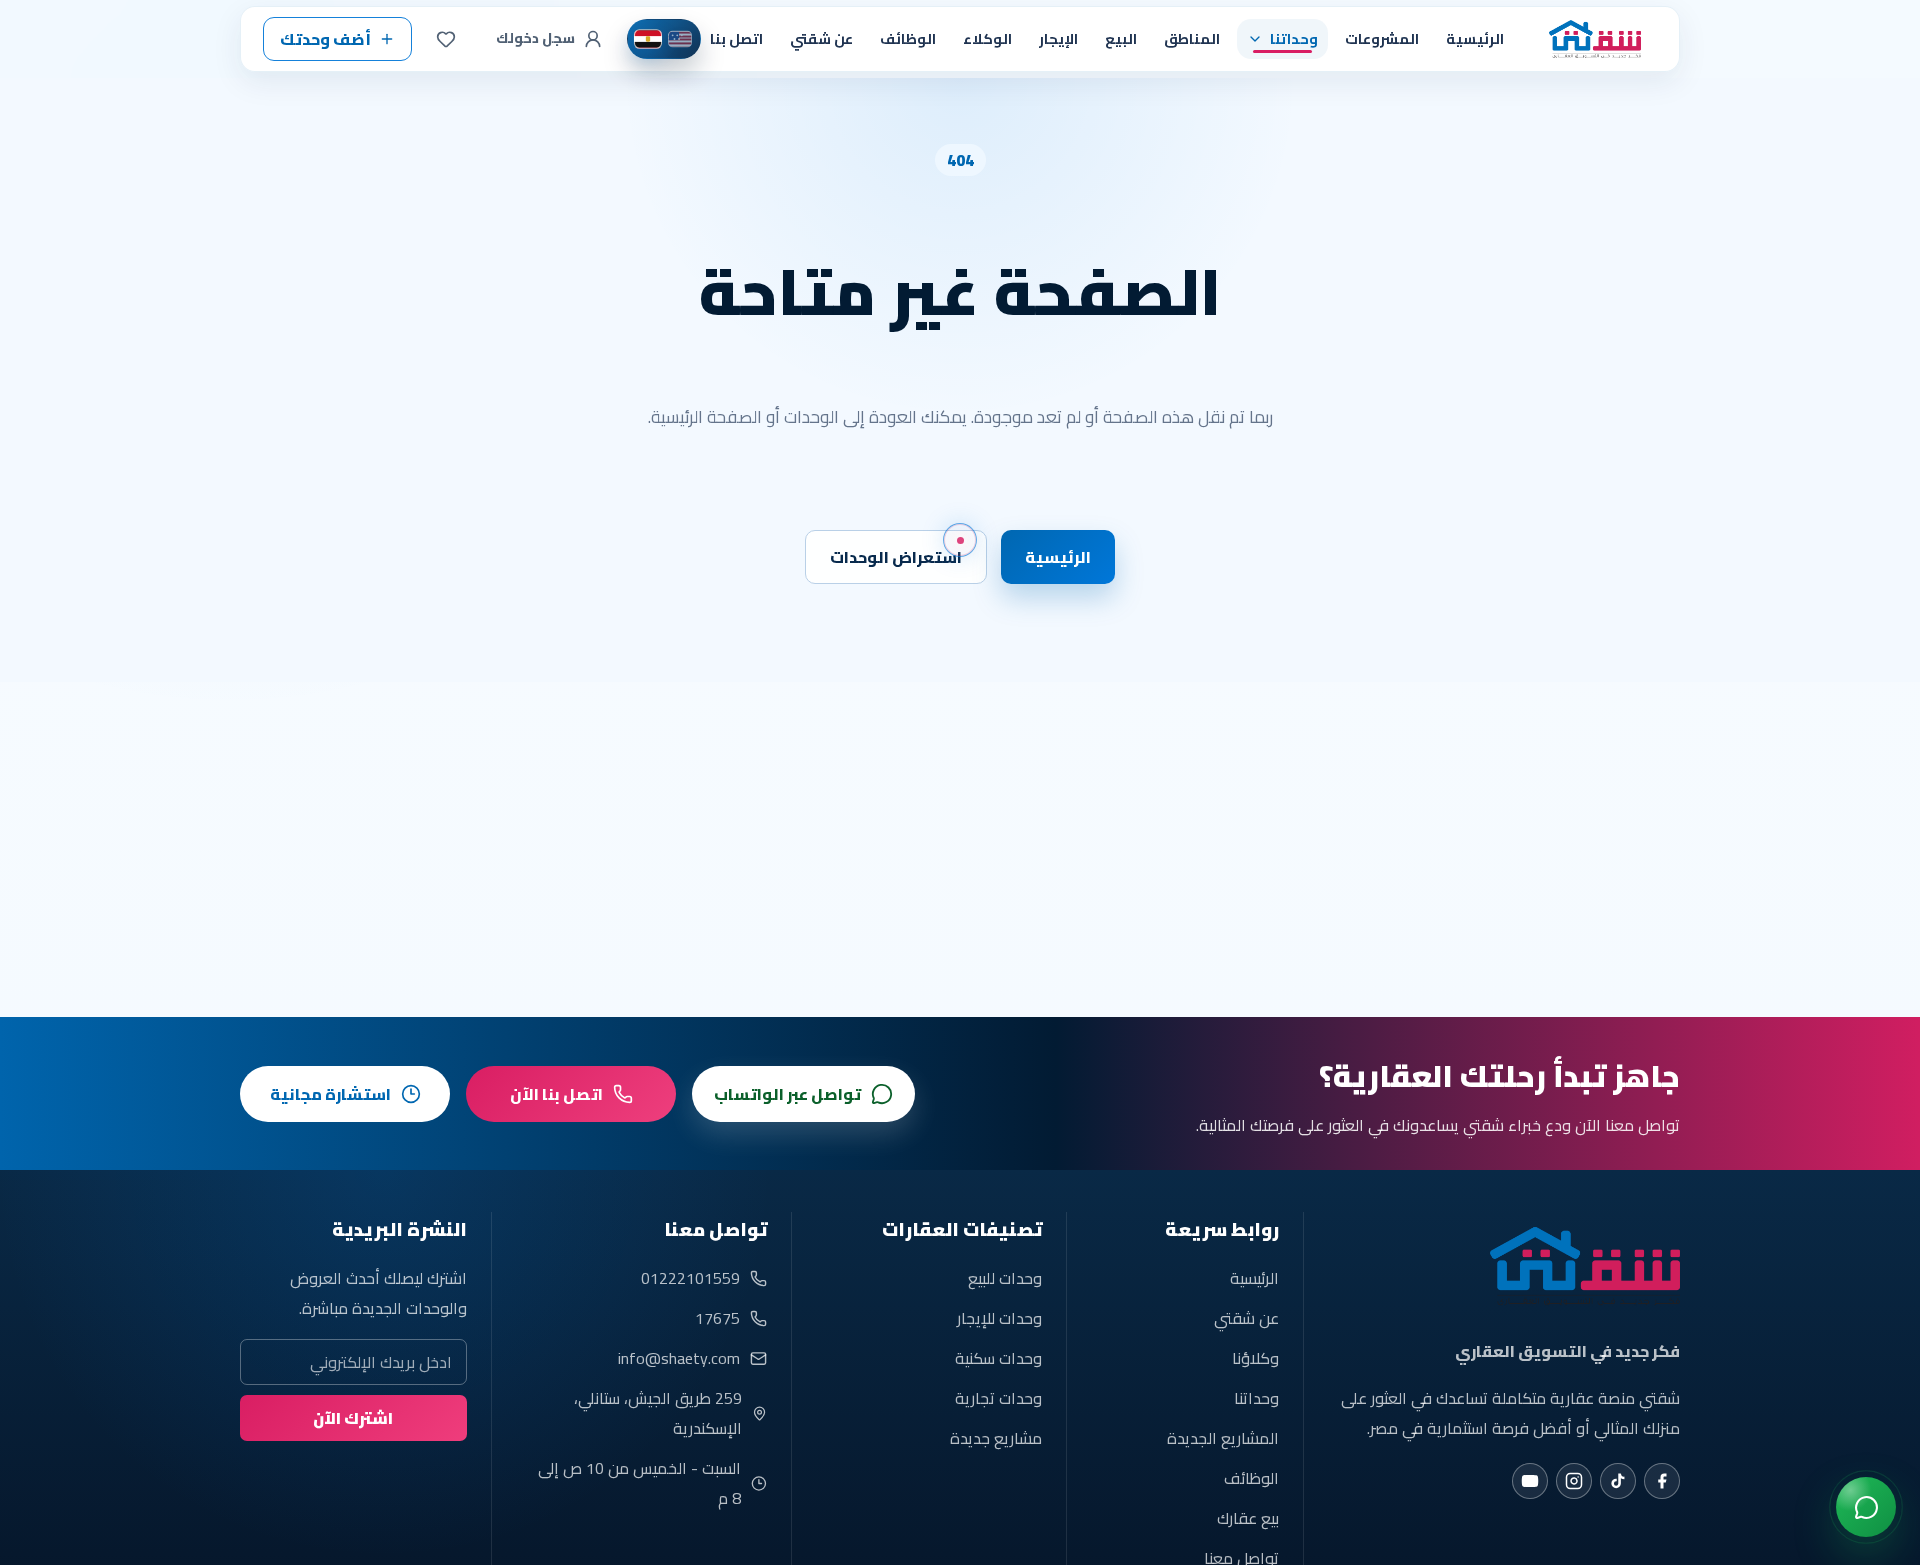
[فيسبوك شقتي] (1662, 1481)
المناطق (1192, 38)
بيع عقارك (1248, 1518)
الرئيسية (1475, 38)
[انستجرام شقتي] (1574, 1481)
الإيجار (1058, 38)
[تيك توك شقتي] (1618, 1481)
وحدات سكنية (998, 1358)
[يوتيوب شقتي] (1530, 1481)
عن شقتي (821, 38)
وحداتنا (1256, 1398)
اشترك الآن (353, 1418)
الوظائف (908, 38)
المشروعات (1382, 38)
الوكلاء (987, 38)
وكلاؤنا (1255, 1358)
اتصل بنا (736, 38)
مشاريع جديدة (996, 1438)
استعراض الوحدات (896, 557)
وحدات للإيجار (999, 1318)
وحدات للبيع (1005, 1278)
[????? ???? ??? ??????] (1866, 1507)
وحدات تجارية (998, 1398)
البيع (1121, 38)
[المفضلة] (446, 39)
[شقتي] (1589, 39)
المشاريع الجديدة (1223, 1438)
